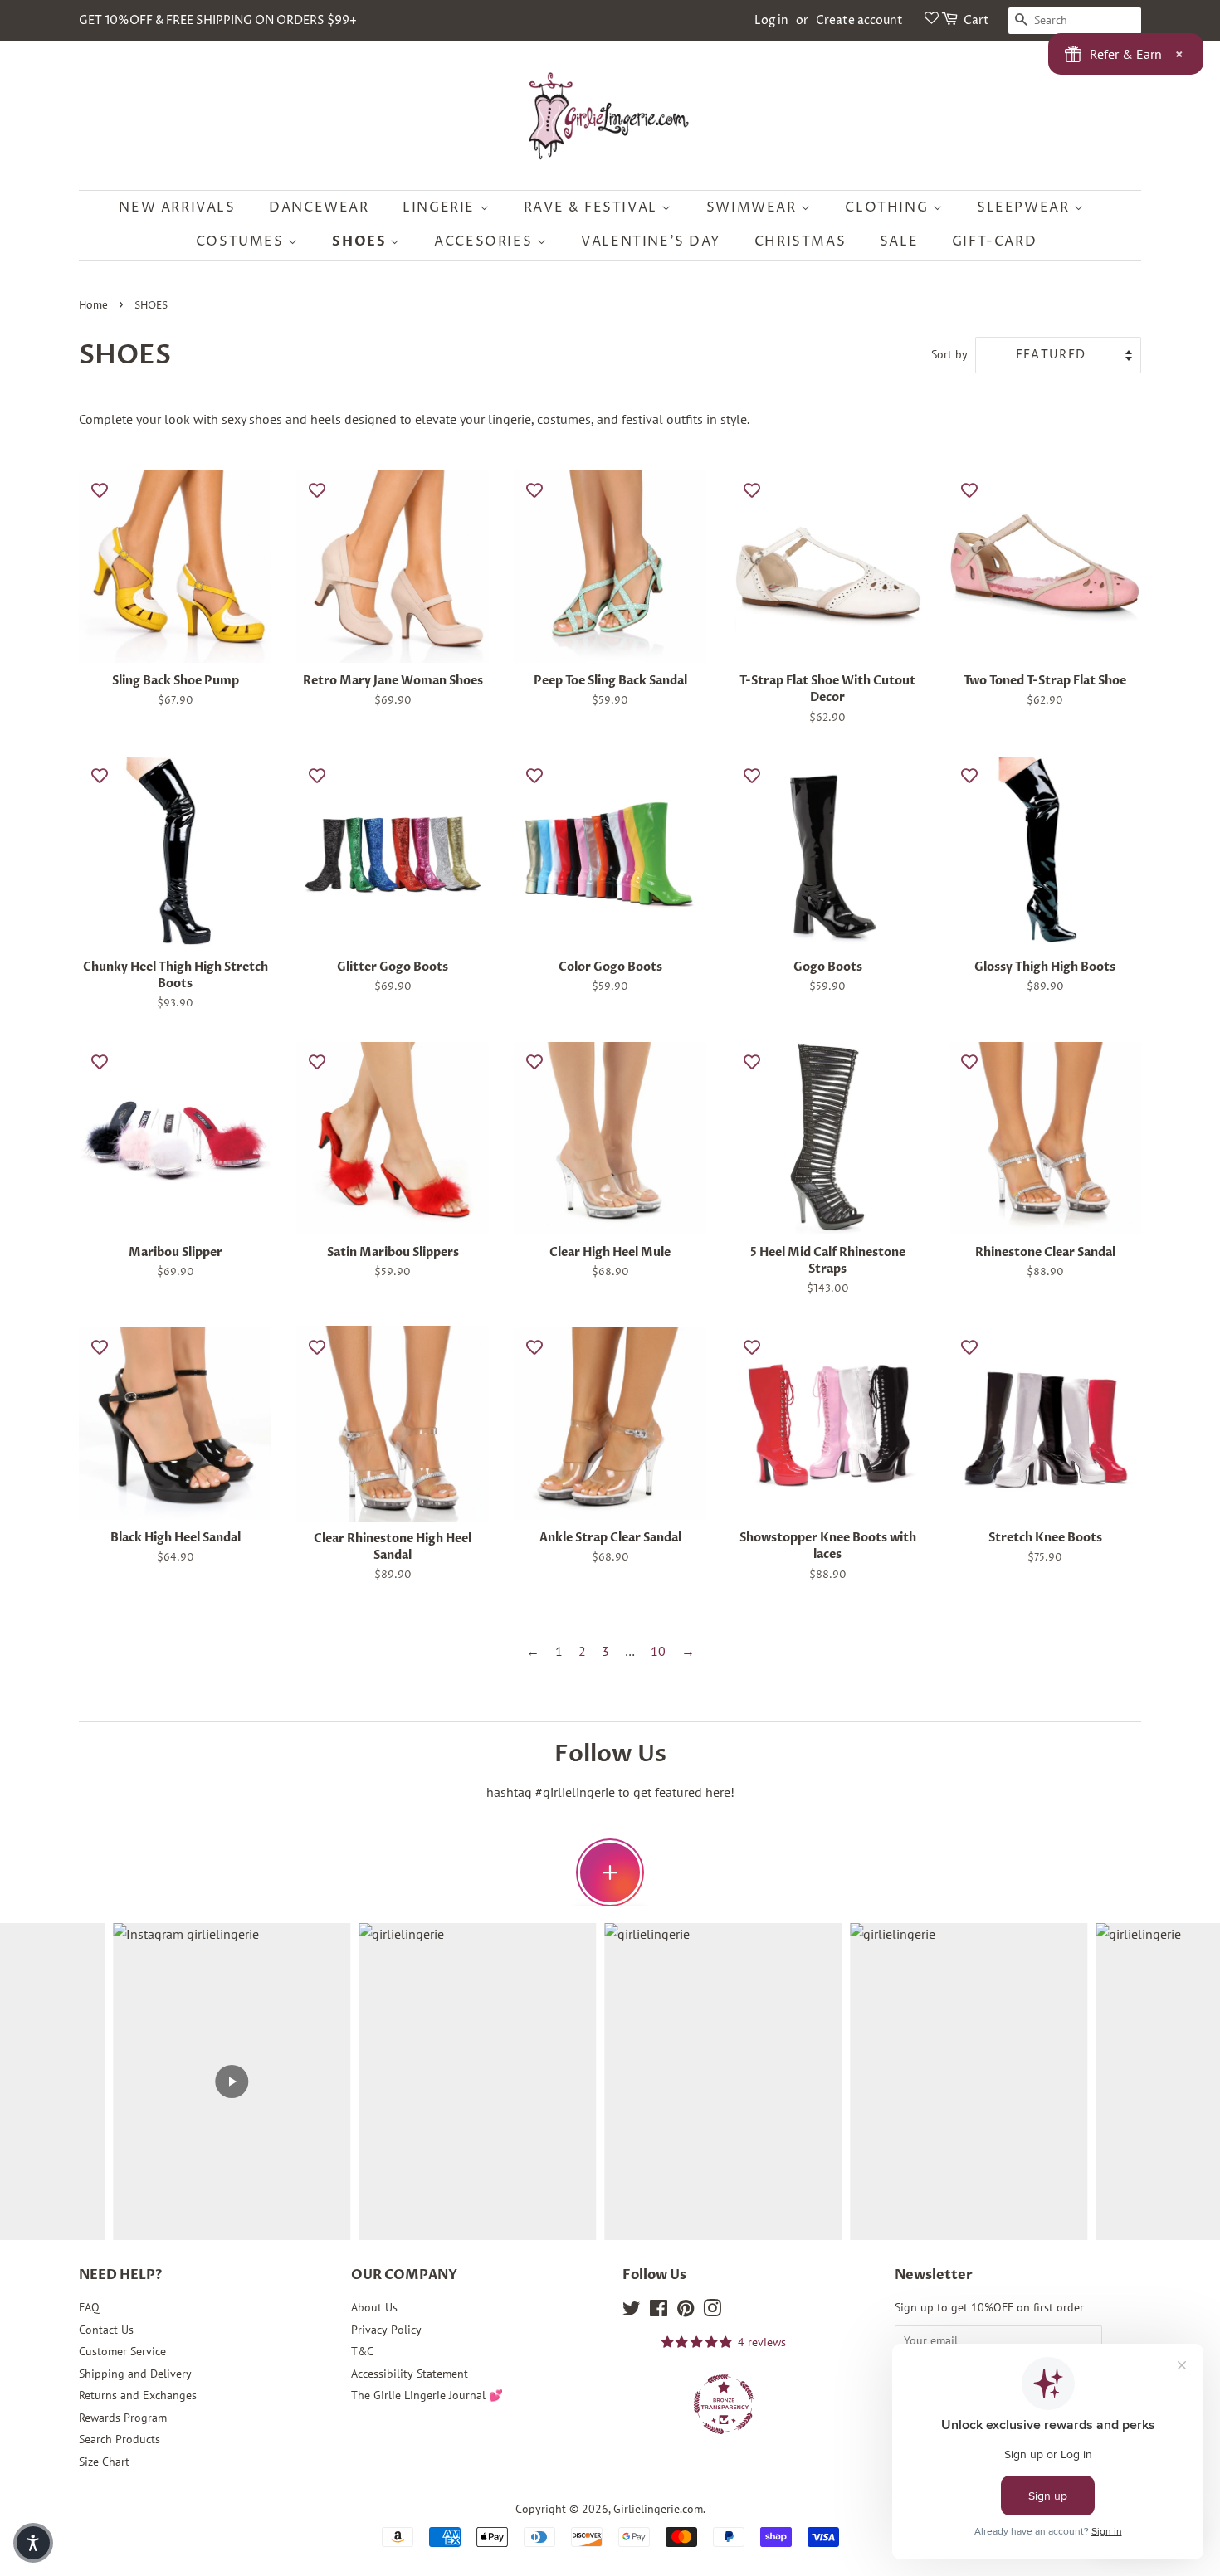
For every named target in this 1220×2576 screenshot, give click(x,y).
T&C (362, 2351)
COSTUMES (242, 241)
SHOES (361, 241)
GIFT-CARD (994, 241)
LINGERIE (441, 207)
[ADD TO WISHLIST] (100, 489)
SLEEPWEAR (1025, 207)
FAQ (89, 2307)
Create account (859, 20)
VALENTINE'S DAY (651, 241)
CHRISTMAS (800, 241)
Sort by (949, 354)
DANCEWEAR (319, 207)
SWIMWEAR (754, 207)
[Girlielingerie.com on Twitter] (632, 2311)
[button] (33, 2543)
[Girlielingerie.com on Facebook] (659, 2311)
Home (93, 306)
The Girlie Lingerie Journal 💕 (427, 2395)
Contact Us (106, 2330)
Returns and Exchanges (138, 2395)
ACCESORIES (486, 241)
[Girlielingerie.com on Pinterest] (686, 2311)
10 (658, 1651)
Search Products (120, 2439)
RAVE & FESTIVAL (593, 207)
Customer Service (122, 2351)
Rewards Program (123, 2418)
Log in (771, 20)
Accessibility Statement (410, 2374)
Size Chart (104, 2462)
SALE (899, 241)
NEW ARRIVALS (177, 207)
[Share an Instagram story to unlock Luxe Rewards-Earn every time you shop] (610, 1872)
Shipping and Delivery (135, 2374)
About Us (374, 2307)
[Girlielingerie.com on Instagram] (712, 2311)
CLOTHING (888, 207)
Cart (976, 20)
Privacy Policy (386, 2330)
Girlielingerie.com (658, 2509)
